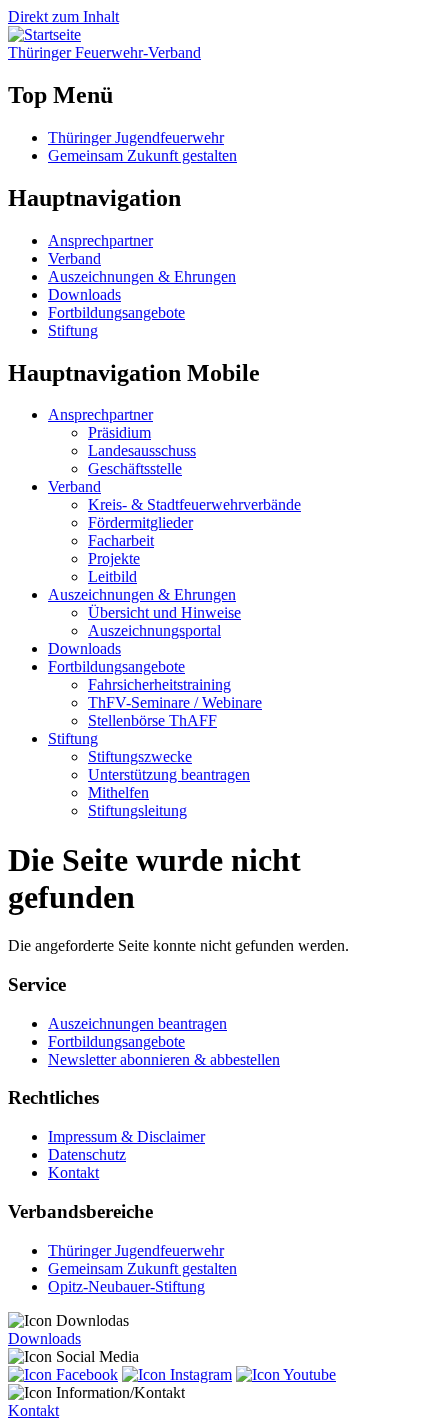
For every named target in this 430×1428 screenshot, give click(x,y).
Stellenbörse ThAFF (152, 720)
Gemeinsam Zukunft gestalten (142, 155)
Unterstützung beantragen (169, 774)
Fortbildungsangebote (116, 312)
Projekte (114, 558)
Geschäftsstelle (135, 468)
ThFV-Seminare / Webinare (175, 702)
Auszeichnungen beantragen (137, 1023)
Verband (74, 258)
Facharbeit (121, 540)
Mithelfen (118, 792)
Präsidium (119, 432)
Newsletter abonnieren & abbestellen (164, 1059)
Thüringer (104, 52)
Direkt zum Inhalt (63, 16)
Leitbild (112, 576)
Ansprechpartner (100, 240)
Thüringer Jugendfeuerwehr (136, 137)
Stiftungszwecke (140, 756)
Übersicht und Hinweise (164, 612)
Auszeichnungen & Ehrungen (142, 276)
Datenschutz (87, 1154)
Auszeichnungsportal (154, 630)
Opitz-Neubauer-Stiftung (126, 1286)
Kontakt (73, 1172)
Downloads (84, 294)
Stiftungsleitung (137, 810)
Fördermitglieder (140, 522)
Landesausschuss (142, 450)
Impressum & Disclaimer (126, 1136)
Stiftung (73, 330)
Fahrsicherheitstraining (159, 684)
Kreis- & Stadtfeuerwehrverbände (194, 504)
